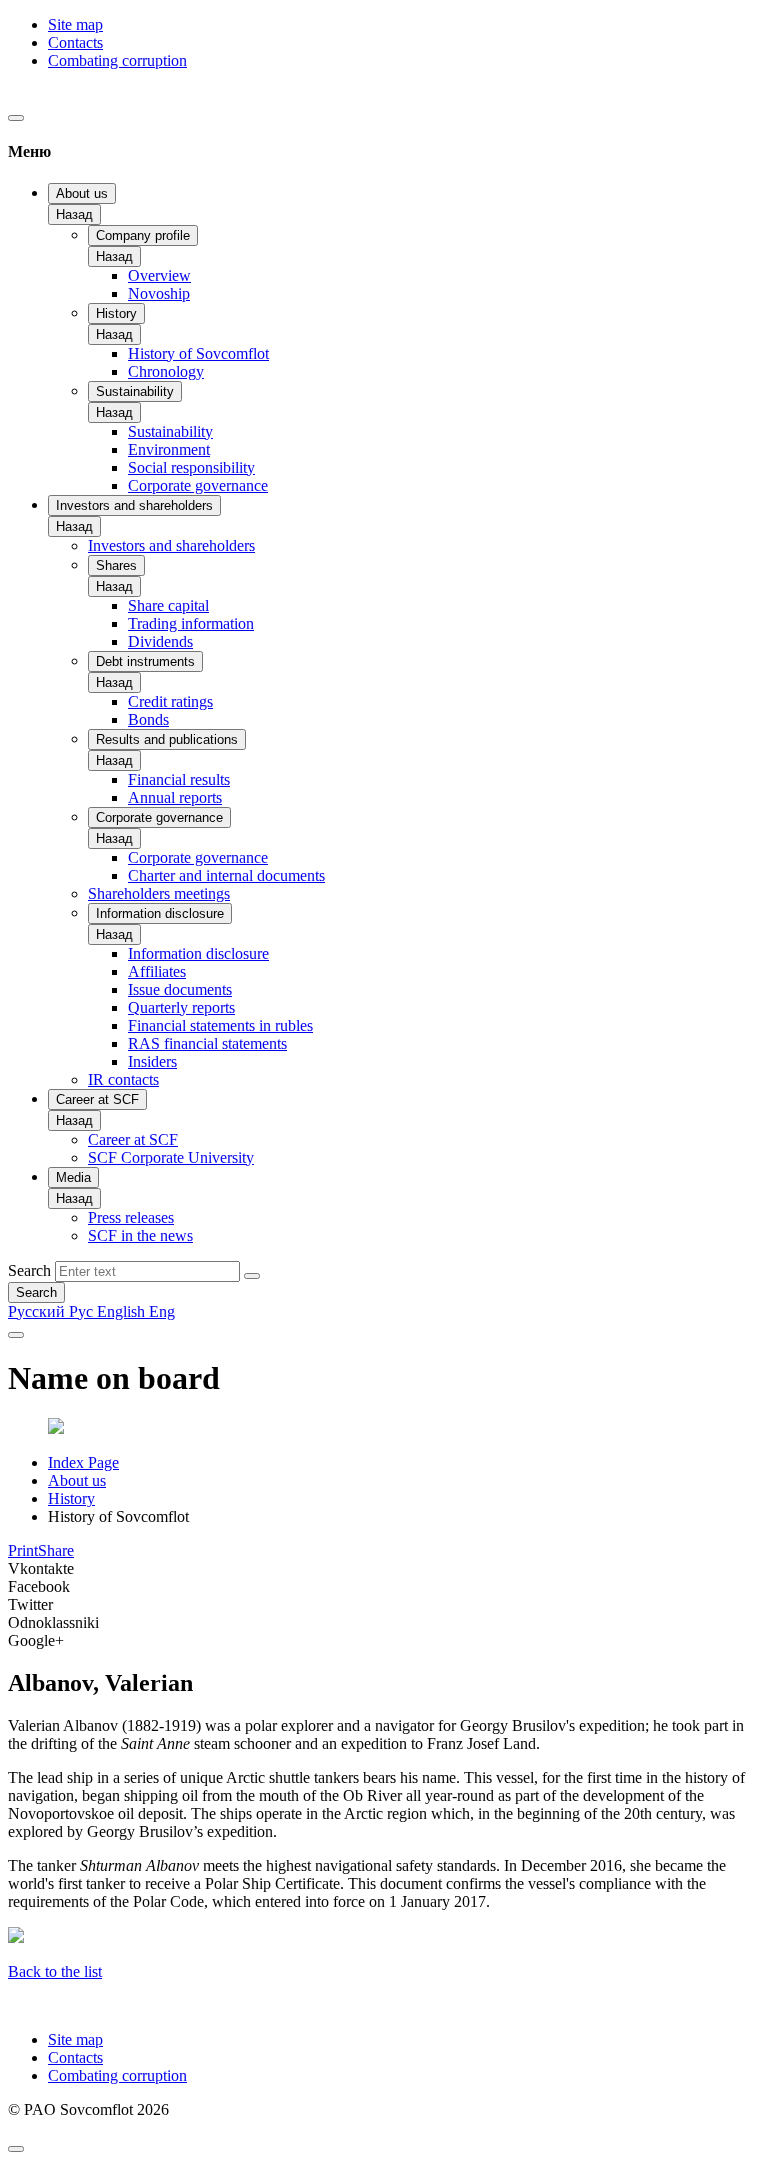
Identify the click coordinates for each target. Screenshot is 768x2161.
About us (82, 193)
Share (56, 1550)
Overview (159, 275)
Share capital (168, 605)
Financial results (179, 779)
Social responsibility (191, 467)
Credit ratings (170, 701)
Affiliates (157, 971)
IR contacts (123, 1079)
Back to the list (55, 1971)
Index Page (83, 1462)
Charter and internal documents (226, 875)
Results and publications (167, 739)
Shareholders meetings (159, 893)
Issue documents (180, 989)
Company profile (143, 235)
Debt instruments (145, 661)
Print (23, 1550)
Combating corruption (117, 60)
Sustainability (135, 391)
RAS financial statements (207, 1043)
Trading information (191, 623)
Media (73, 1177)
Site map (75, 24)
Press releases (131, 1217)
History (116, 313)
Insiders (152, 1061)
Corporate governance (198, 485)
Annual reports (175, 797)
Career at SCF (97, 1099)
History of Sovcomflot (198, 353)
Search (29, 1270)
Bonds (148, 719)
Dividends (160, 641)
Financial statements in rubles (220, 1025)
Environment (169, 449)
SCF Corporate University (171, 1157)
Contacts (75, 42)
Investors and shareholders (134, 505)
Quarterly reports (181, 1007)
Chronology (166, 371)
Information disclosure (160, 913)
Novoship (159, 293)
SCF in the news (140, 1235)
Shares (116, 565)
